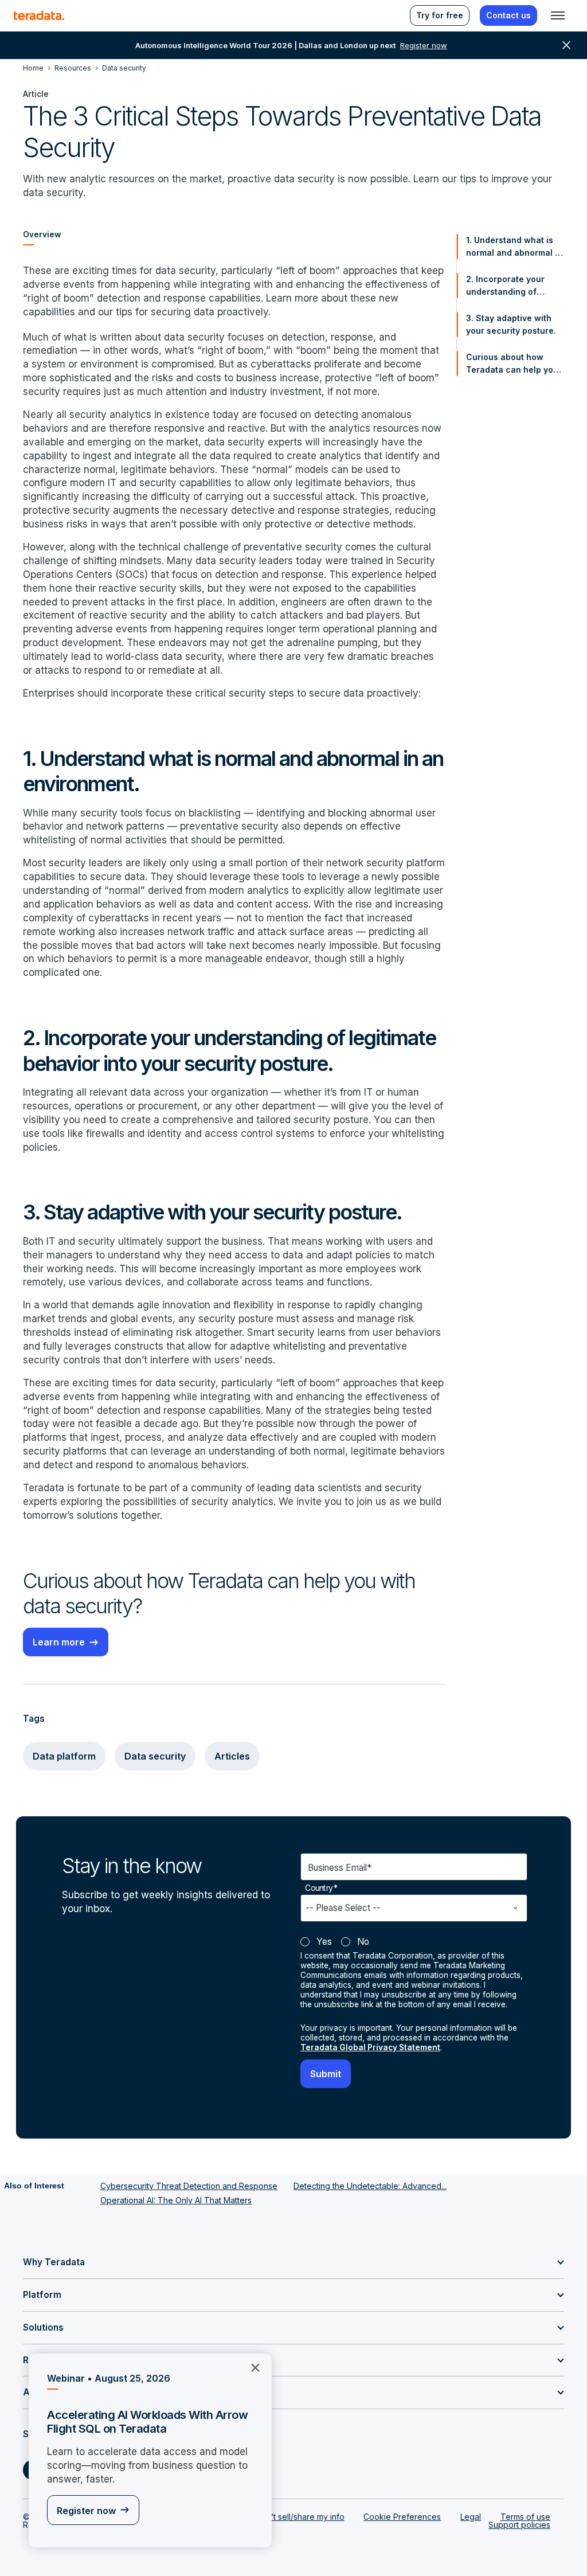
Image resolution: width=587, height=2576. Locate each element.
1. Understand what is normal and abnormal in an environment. (514, 247)
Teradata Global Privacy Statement (370, 2047)
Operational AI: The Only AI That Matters (176, 2200)
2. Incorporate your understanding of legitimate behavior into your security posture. (514, 286)
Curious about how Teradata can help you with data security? (512, 364)
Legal (471, 2517)
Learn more (59, 1642)
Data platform (64, 1756)
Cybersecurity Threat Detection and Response (189, 2186)
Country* (321, 1888)
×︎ (251, 2366)
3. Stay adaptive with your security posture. (511, 324)
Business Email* (340, 1868)
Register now (86, 2511)
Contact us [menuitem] (508, 15)
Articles (232, 1756)
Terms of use (525, 2517)
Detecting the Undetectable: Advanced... (370, 2186)
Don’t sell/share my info (300, 2517)
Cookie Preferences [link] (402, 2517)
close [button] (566, 45)
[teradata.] (39, 15)
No (363, 1942)
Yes (324, 1942)
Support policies (519, 2525)
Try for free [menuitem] (440, 15)
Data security (155, 1756)
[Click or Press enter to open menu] (558, 15)
